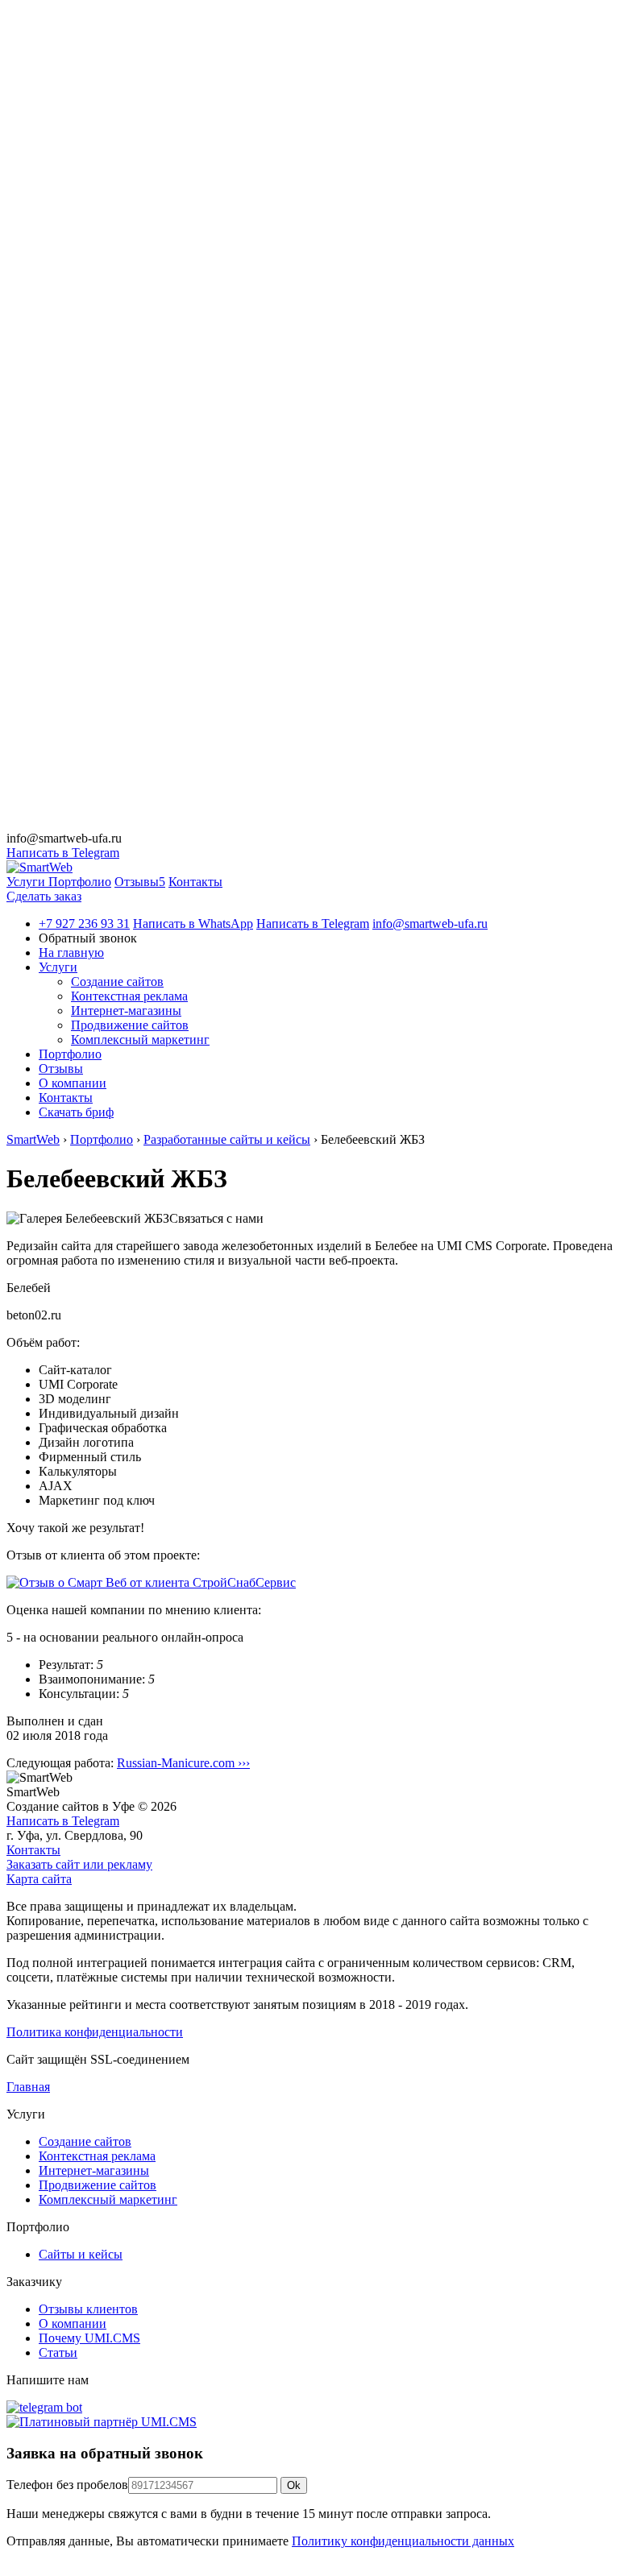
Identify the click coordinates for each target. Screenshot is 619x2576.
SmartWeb (33, 1139)
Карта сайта (39, 1879)
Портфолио (102, 1139)
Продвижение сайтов (130, 1025)
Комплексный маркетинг (140, 1040)
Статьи (58, 2352)
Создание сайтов (117, 982)
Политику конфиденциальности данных (403, 2541)
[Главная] (39, 867)
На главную (71, 953)
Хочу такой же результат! (75, 1528)
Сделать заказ (44, 896)
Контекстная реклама (129, 996)
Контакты (33, 1850)
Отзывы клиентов (88, 2309)
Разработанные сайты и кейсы (227, 1139)
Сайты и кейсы (81, 2254)
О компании (73, 2323)
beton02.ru (34, 1315)
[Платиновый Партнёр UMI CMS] (102, 2422)
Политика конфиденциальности (95, 2032)
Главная (28, 2087)
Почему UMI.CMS (89, 2338)
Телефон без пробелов (67, 2485)
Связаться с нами (216, 1218)
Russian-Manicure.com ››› (183, 1763)
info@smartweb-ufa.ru (64, 838)
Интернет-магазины (126, 1011)
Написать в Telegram (63, 853)
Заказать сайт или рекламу (79, 1864)
